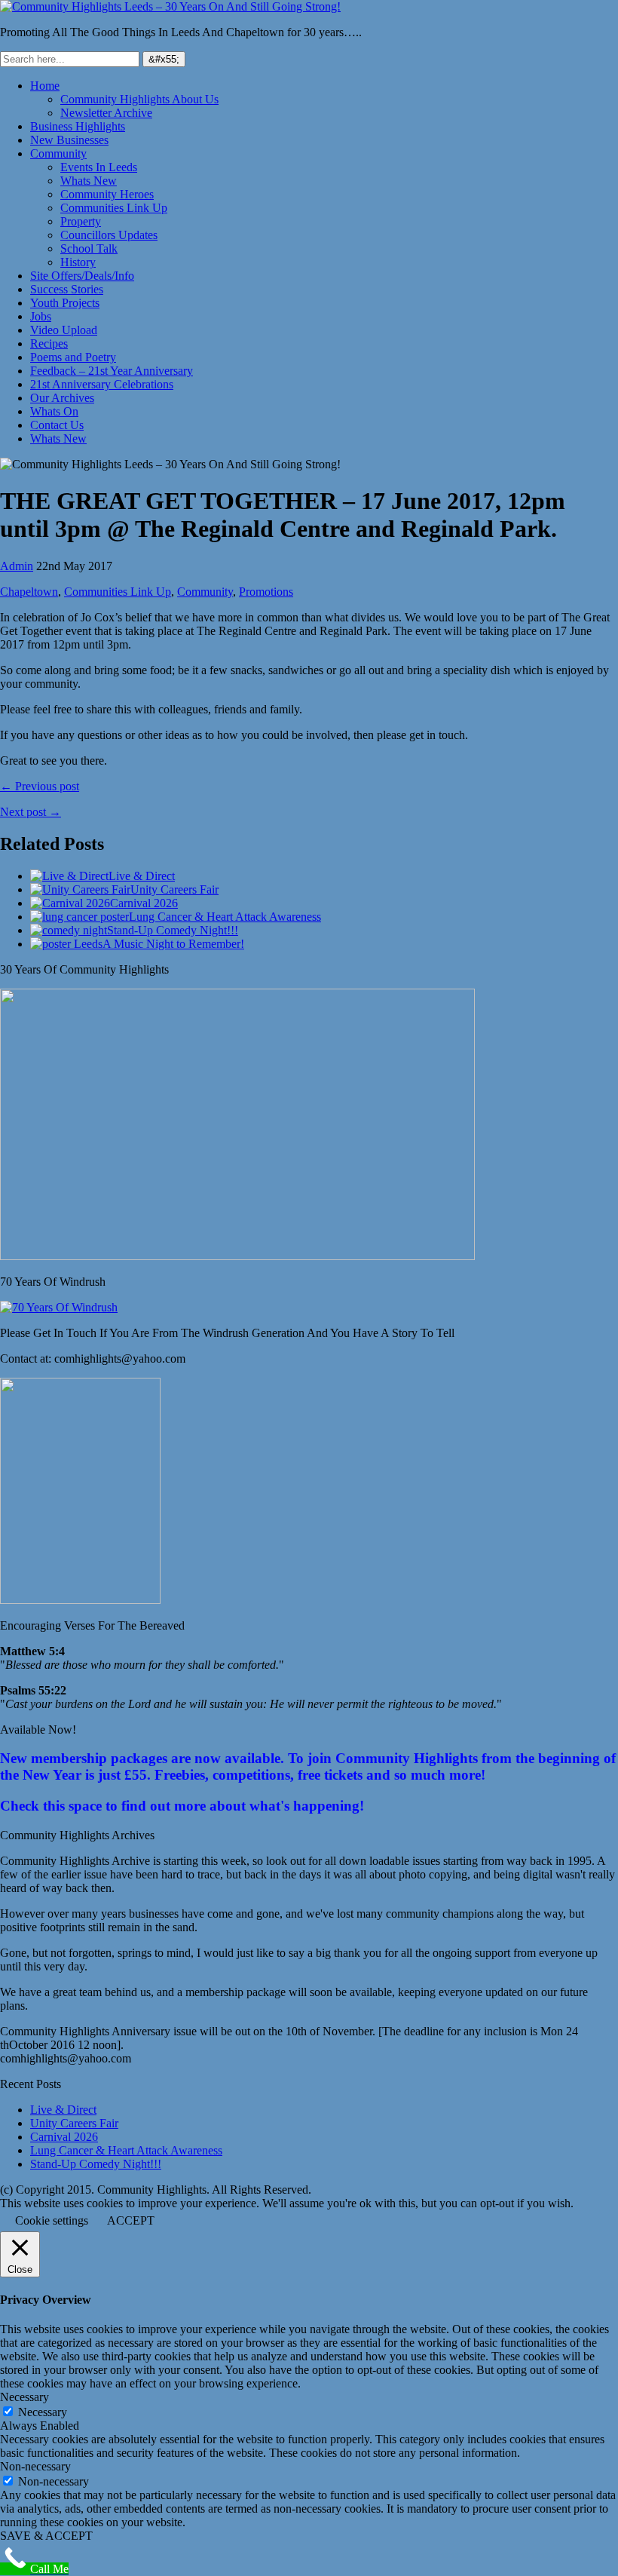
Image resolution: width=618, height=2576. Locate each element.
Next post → (31, 812)
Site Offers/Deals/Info (82, 276)
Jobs (41, 316)
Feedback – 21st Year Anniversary (112, 371)
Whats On (54, 411)
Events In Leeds (99, 167)
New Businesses (69, 140)
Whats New (89, 181)
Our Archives (62, 398)
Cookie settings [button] (52, 2220)
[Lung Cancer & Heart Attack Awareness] (80, 917)
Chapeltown (29, 592)
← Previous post (40, 786)
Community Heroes (107, 194)
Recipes (49, 343)
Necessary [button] (24, 2397)
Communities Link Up (114, 208)
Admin (17, 566)
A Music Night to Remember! (173, 944)
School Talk (89, 248)
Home (45, 86)
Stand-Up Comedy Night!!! (173, 930)
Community (58, 153)
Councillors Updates (109, 235)
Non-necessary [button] (35, 2466)
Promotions (266, 592)
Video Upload (64, 330)
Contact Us (57, 425)
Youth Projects (65, 303)
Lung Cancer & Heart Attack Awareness (225, 917)
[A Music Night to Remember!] (66, 944)
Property (81, 221)
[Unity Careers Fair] (80, 889)
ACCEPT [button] (131, 2220)
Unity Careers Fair (174, 889)
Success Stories (67, 289)
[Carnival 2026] (70, 903)
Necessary (43, 2412)
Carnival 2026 (144, 903)
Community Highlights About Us (139, 99)
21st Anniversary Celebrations (102, 384)
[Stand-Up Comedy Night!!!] (69, 930)
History (78, 262)
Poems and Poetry (73, 357)
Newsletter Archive (106, 113)
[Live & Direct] (69, 876)
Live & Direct (142, 876)
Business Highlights (78, 126)
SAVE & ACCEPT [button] (46, 2536)
